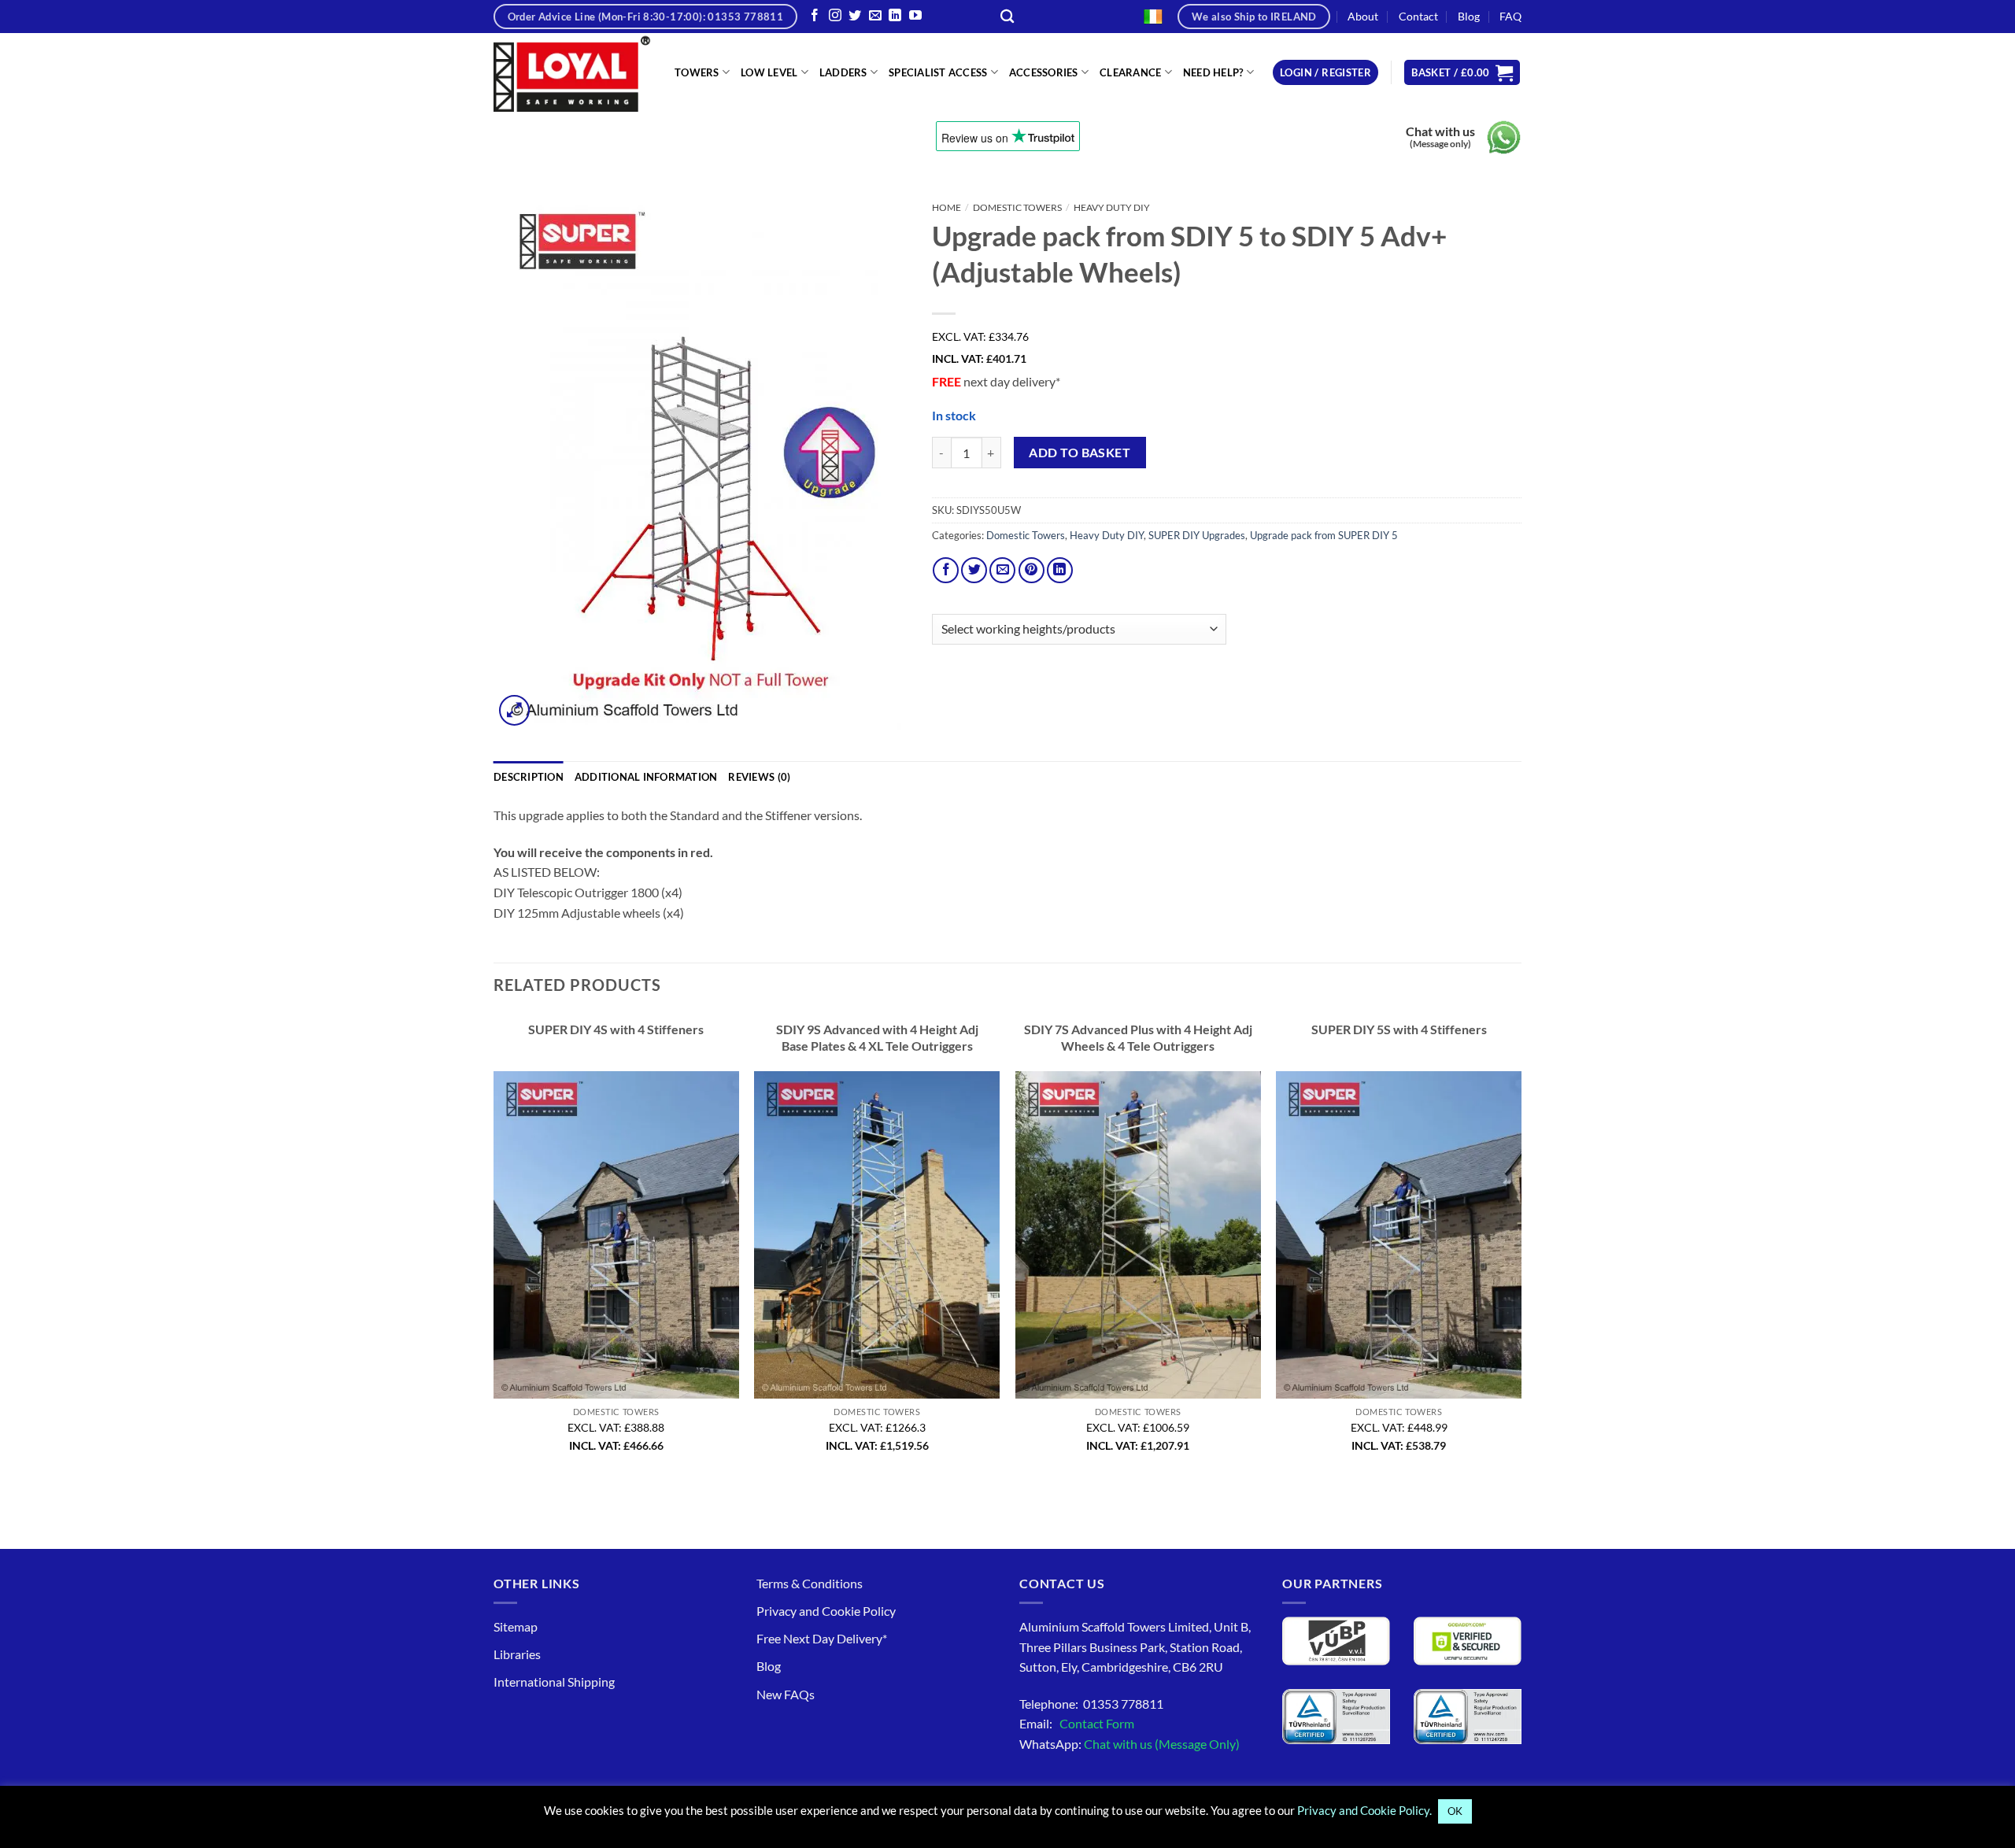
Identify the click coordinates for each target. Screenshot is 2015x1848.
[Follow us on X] (855, 16)
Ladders (843, 72)
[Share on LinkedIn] (1060, 570)
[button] (1325, 73)
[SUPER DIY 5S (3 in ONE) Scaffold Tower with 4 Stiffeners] (1399, 1235)
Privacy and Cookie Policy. (1364, 1810)
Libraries (517, 1654)
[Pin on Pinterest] (1032, 570)
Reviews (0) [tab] (759, 777)
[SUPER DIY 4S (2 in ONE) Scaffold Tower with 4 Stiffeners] (616, 1235)
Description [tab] (529, 777)
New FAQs (786, 1694)
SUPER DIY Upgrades (1197, 535)
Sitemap (516, 1626)
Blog (1469, 16)
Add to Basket (1080, 453)
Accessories (1044, 72)
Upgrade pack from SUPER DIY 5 (1324, 535)
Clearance (1130, 72)
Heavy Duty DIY (1112, 207)
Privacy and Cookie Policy (826, 1611)
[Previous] (494, 1248)
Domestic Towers (1017, 207)
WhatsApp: (1130, 1744)
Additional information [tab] (646, 777)
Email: (1077, 1723)
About (1363, 16)
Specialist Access (938, 72)
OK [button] (1455, 1811)
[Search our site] (1007, 17)
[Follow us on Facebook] (815, 16)
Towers (697, 72)
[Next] (1521, 1248)
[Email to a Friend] (1002, 570)
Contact (1418, 16)
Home (946, 207)
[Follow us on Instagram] (835, 16)
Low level (769, 72)
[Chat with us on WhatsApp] (1504, 137)
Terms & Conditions (810, 1583)
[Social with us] (875, 16)
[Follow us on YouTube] (915, 16)
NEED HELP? (1213, 72)
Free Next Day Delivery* (822, 1638)
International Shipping (554, 1682)
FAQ (1510, 16)
